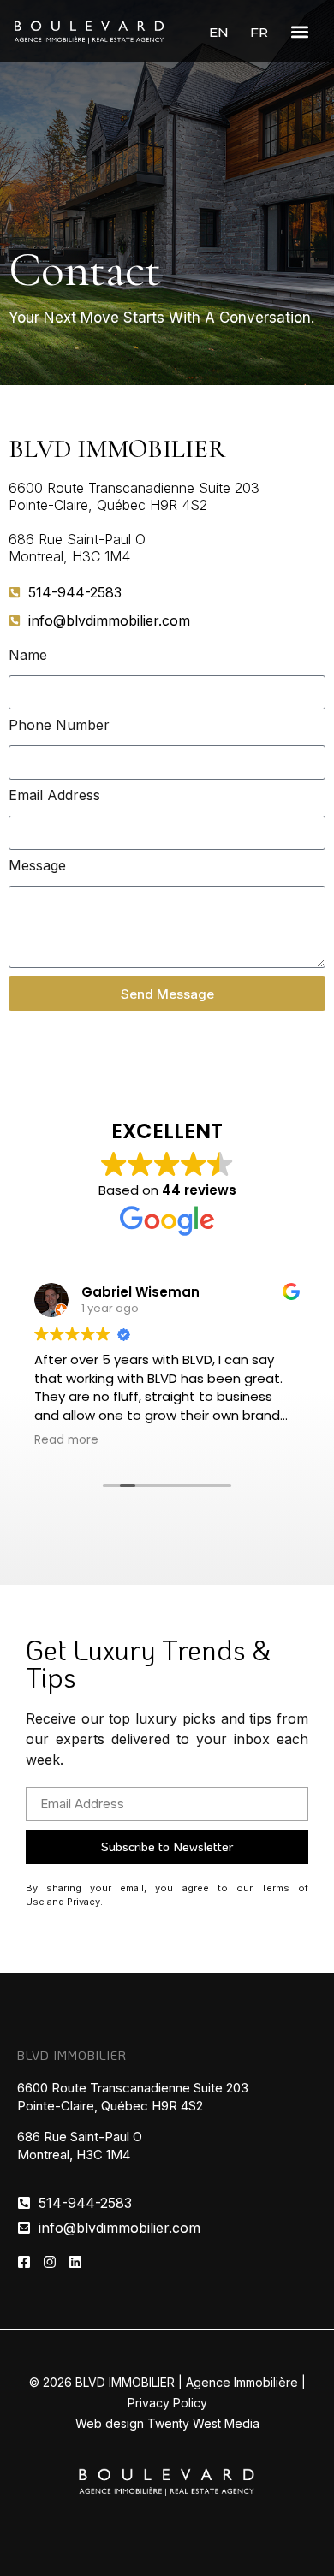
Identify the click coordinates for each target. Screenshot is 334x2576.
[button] (299, 31)
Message (37, 866)
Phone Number (59, 726)
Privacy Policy (167, 2403)
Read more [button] (66, 1440)
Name (28, 656)
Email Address (54, 796)
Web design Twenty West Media (167, 2423)
